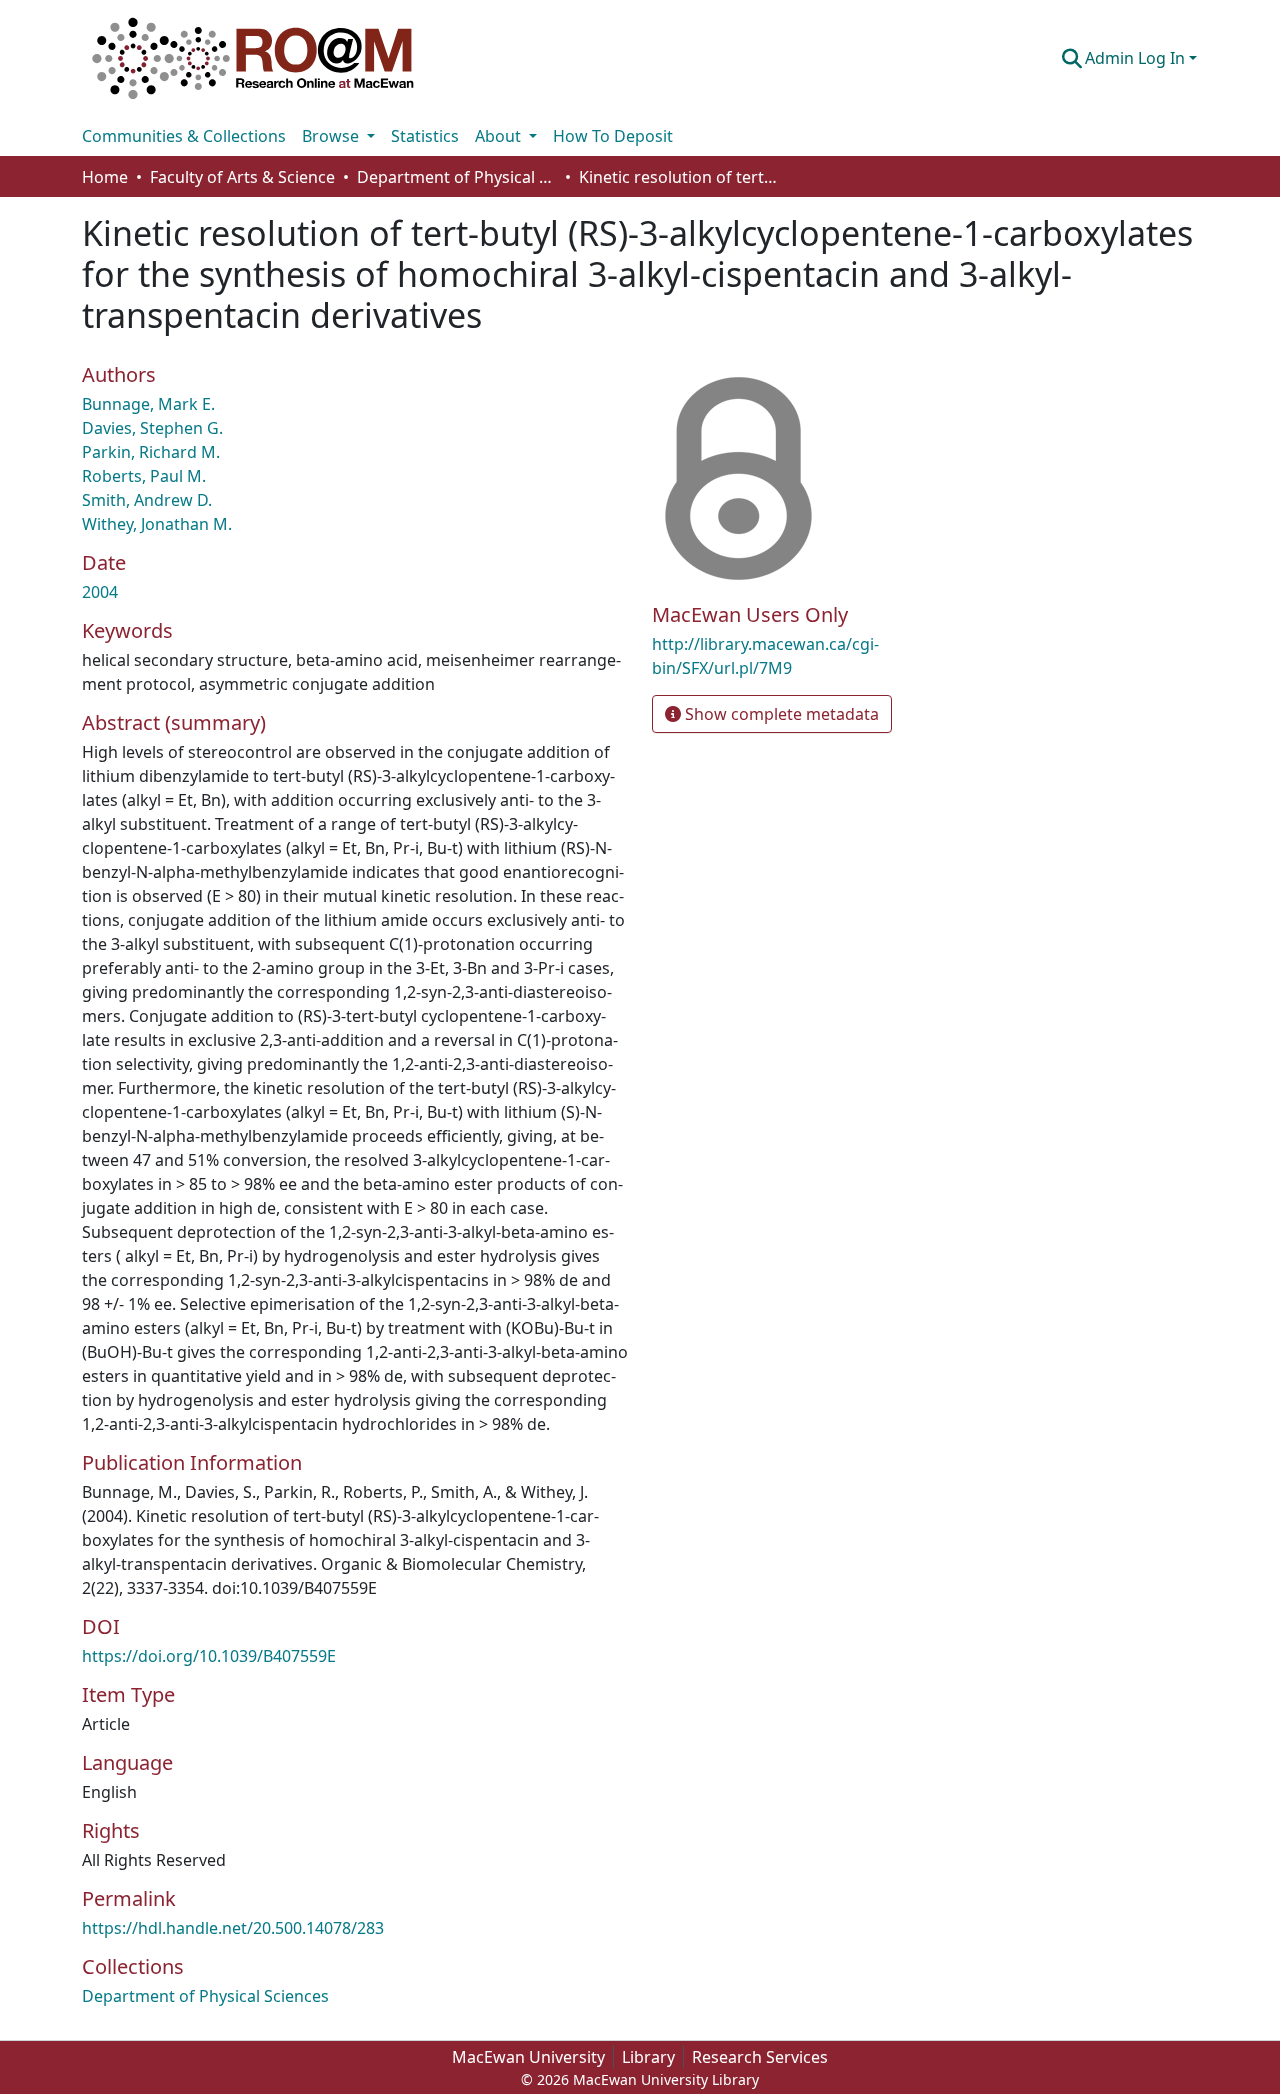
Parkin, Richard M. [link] (151, 452)
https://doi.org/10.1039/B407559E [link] (209, 1656)
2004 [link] (100, 592)
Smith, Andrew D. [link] (147, 500)
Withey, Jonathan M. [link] (157, 524)
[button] (253, 58)
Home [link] (105, 177)
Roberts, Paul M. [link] (144, 476)
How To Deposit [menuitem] (613, 136)
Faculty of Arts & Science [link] (242, 177)
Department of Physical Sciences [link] (457, 177)
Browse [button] (332, 136)
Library (648, 2057)
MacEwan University (528, 2057)
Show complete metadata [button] (780, 714)
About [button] (500, 136)
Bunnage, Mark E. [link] (148, 404)
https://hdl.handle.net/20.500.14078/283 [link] (233, 1928)
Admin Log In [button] (1137, 58)
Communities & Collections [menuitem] (184, 136)
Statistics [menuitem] (425, 136)
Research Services (760, 2057)
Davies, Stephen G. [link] (152, 428)
